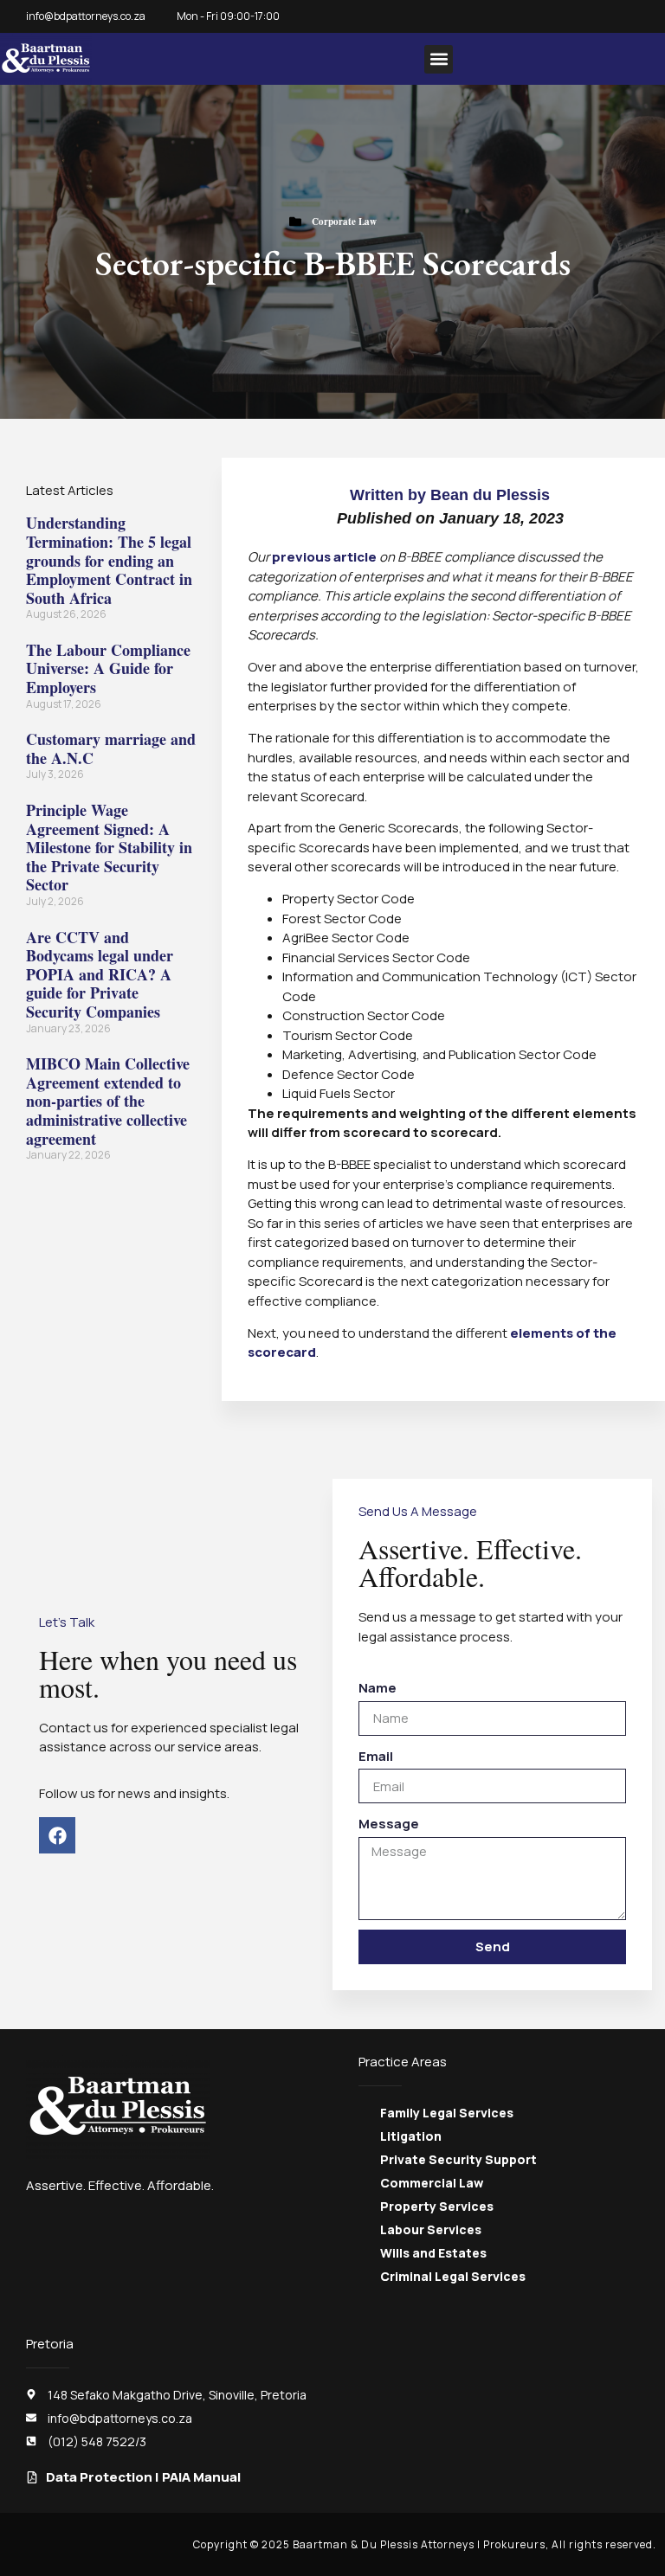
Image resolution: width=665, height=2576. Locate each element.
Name (378, 1688)
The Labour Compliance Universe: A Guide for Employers (108, 668)
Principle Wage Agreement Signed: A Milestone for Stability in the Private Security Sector (109, 847)
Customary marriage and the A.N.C (111, 748)
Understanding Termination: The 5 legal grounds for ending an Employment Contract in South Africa (109, 560)
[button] (439, 59)
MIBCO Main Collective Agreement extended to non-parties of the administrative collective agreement (108, 1101)
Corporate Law (344, 222)
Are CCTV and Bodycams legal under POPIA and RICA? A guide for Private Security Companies (100, 974)
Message (389, 1824)
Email (376, 1756)
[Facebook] (57, 1835)
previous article (324, 557)
